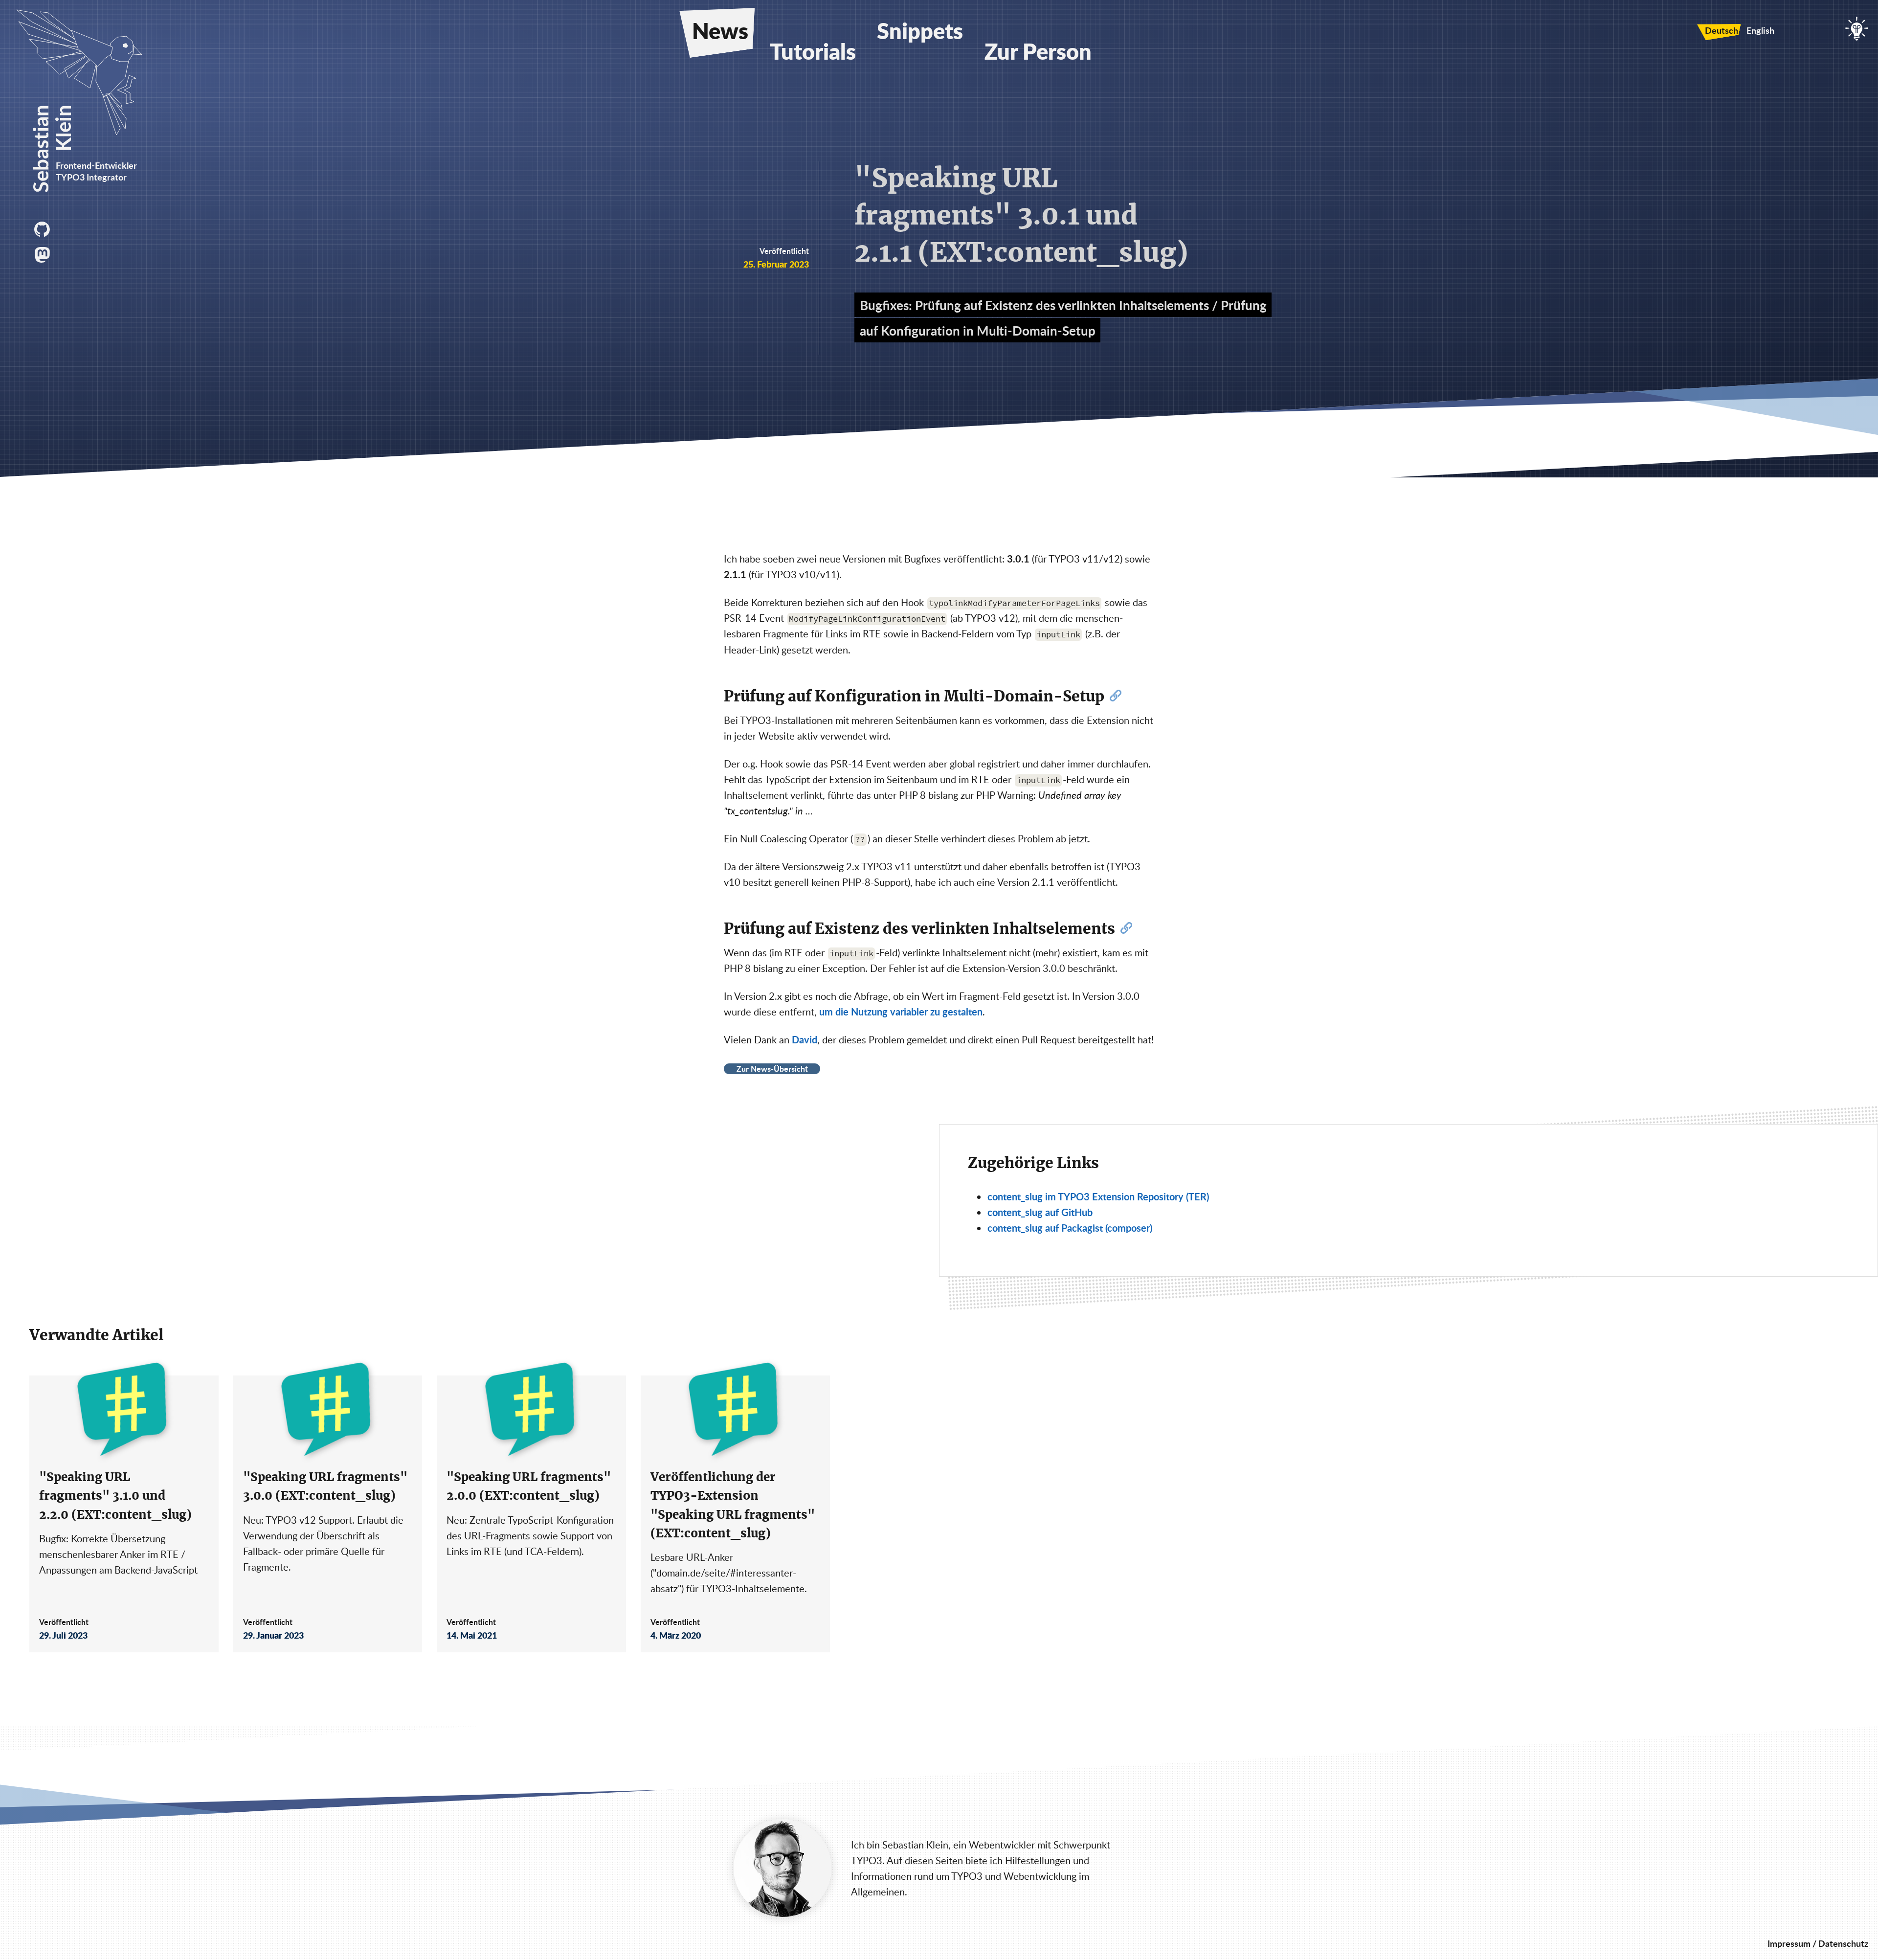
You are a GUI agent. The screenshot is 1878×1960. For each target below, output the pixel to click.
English (1760, 30)
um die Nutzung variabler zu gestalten (901, 1012)
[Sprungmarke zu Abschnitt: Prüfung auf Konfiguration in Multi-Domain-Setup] (1116, 697)
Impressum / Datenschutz (1818, 1943)
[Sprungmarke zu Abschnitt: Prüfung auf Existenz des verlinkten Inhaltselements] (1126, 929)
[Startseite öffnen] (88, 131)
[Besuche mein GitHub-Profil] (44, 229)
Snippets (920, 30)
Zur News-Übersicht (772, 1069)
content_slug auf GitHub (1040, 1212)
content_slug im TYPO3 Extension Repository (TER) (1098, 1196)
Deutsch (1721, 30)
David (805, 1039)
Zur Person (1038, 51)
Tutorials (813, 51)
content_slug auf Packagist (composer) (1070, 1228)
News (720, 30)
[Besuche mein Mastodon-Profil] (44, 255)
